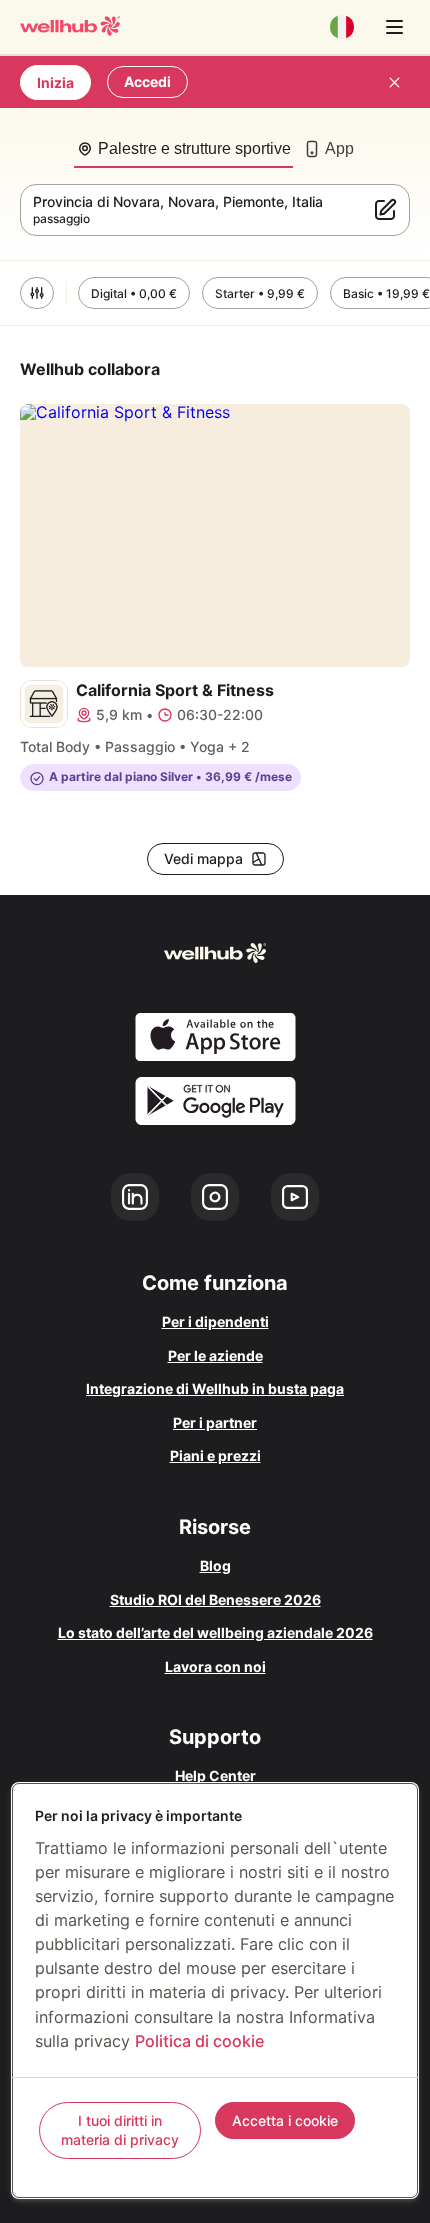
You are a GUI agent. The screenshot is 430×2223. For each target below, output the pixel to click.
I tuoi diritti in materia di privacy (120, 2130)
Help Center (215, 1775)
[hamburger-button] (394, 27)
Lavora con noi (215, 1666)
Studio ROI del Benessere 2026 (215, 1599)
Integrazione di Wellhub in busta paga (215, 1388)
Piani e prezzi (215, 1455)
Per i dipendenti (215, 1321)
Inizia (55, 82)
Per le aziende (215, 1355)
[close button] (394, 82)
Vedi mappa (203, 858)
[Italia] (342, 27)
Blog (215, 1565)
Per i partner (215, 1422)
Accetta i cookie (285, 2120)
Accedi (147, 81)
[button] (37, 293)
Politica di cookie (199, 2041)
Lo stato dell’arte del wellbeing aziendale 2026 (215, 1632)
